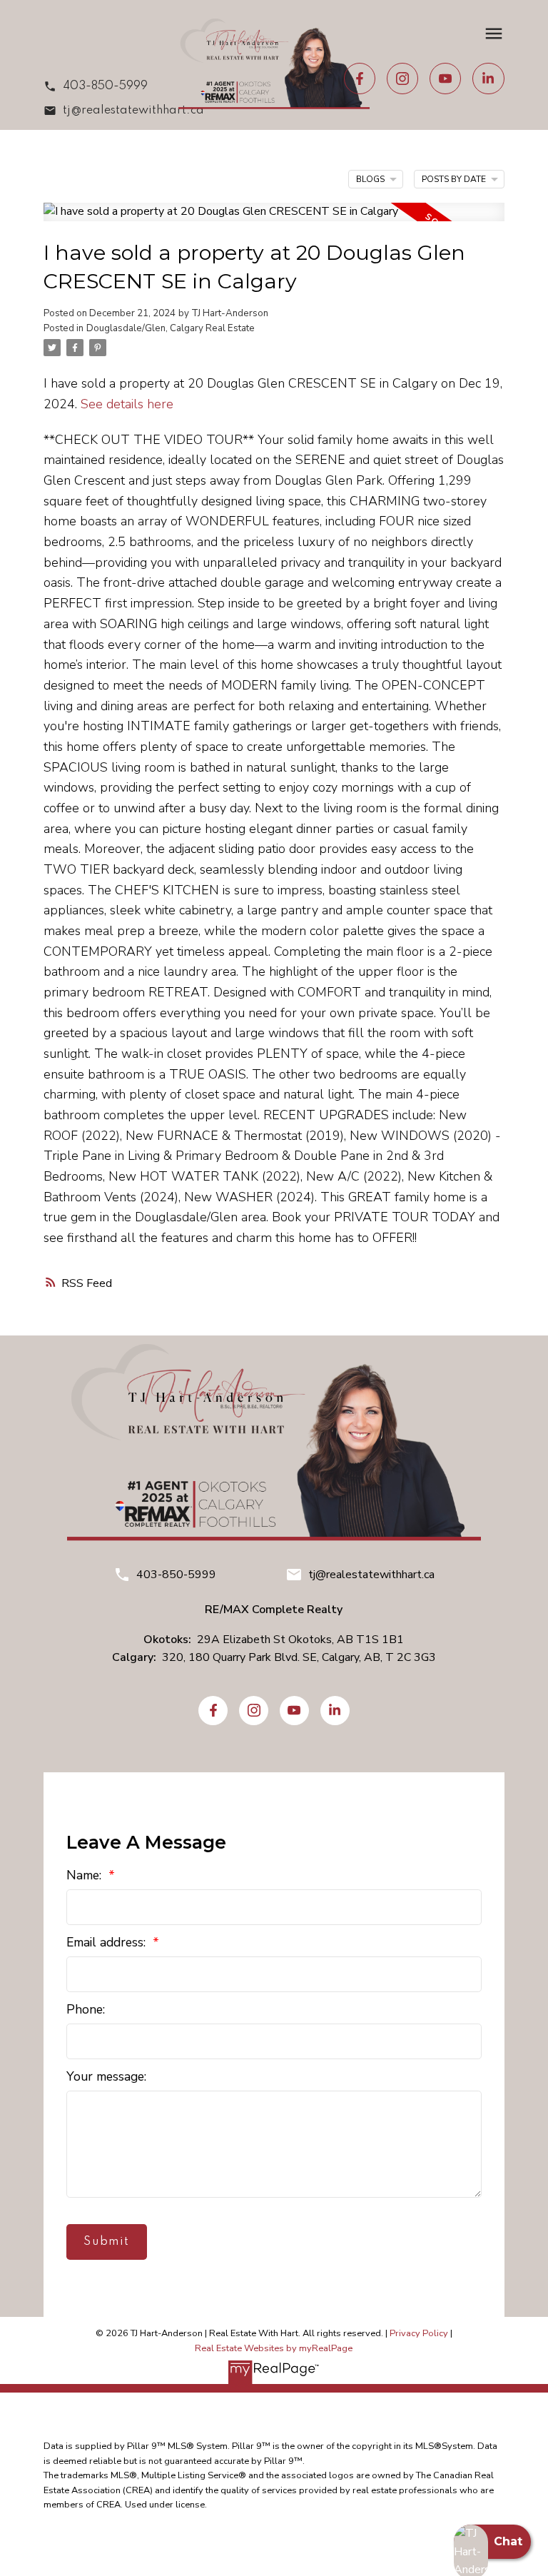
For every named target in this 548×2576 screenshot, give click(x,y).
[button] (123, 86)
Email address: (108, 1942)
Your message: (106, 2076)
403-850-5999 (105, 86)
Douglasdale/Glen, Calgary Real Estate (171, 328)
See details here (127, 404)
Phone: (86, 2009)
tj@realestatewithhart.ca (133, 111)
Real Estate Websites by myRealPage (274, 2348)
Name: (86, 1875)
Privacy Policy (419, 2333)
